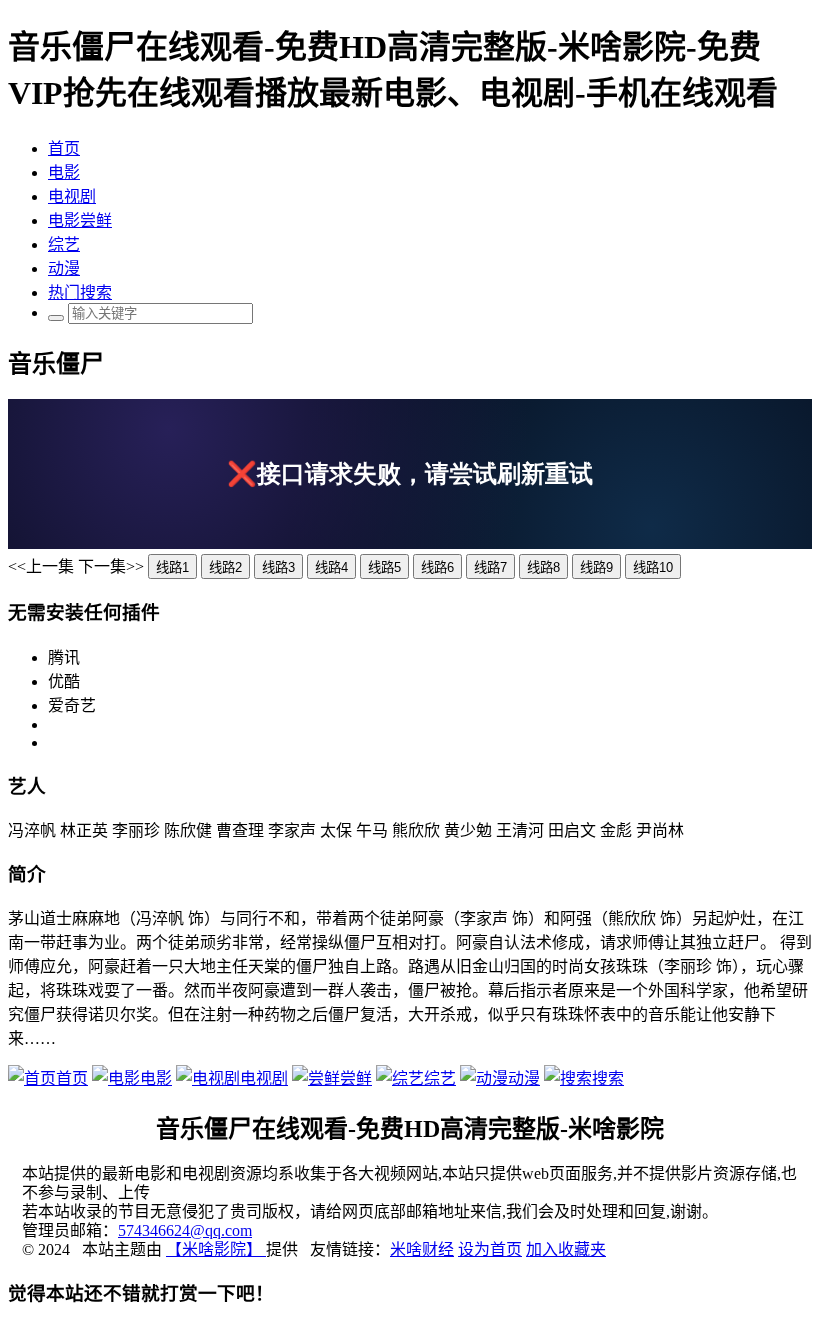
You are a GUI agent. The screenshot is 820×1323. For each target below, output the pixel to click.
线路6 (437, 567)
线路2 (225, 567)
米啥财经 (422, 1249)
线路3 (278, 567)
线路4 (331, 567)
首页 (64, 148)
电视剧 (72, 196)
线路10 (653, 567)
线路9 (596, 567)
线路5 (384, 567)
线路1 (172, 567)
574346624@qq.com (185, 1230)
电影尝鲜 (80, 220)
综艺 (64, 244)
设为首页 (490, 1249)
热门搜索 (80, 292)
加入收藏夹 (566, 1249)
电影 (64, 172)
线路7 (490, 567)
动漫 (64, 268)
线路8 (543, 567)
